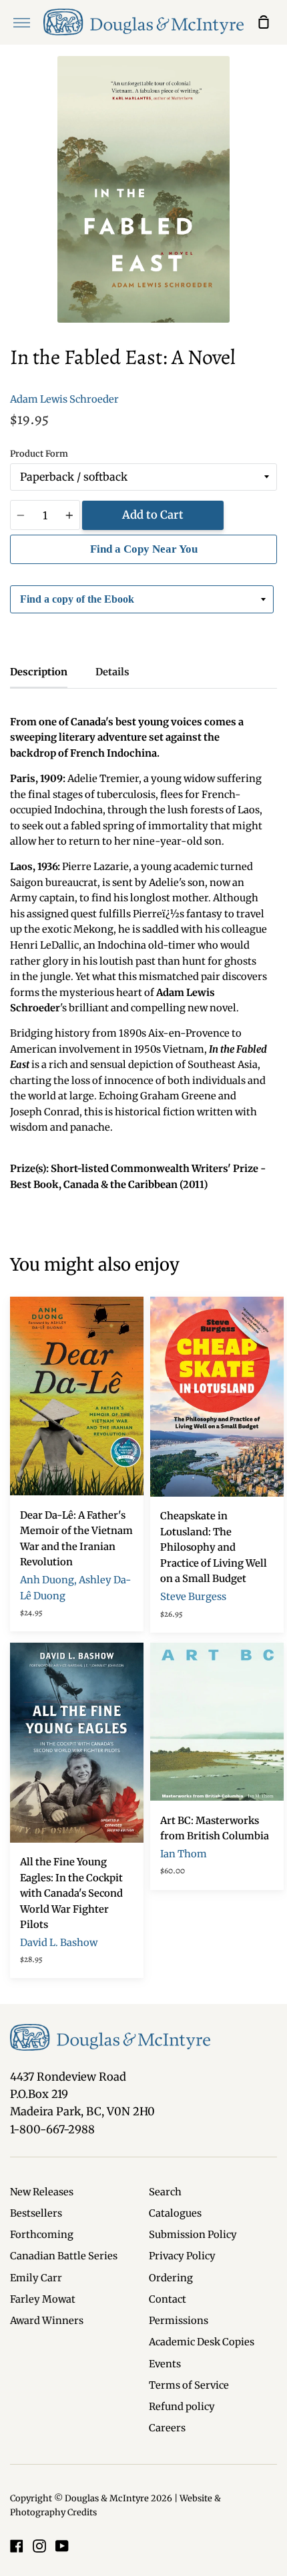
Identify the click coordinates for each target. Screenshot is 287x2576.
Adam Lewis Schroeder (64, 399)
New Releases (42, 2192)
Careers (167, 2428)
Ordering (171, 2278)
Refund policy (182, 2407)
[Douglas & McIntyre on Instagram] (39, 2546)
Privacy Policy (182, 2256)
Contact (168, 2299)
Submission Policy (193, 2235)
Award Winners (47, 2321)
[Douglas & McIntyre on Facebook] (17, 2546)
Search (165, 2192)
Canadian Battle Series (64, 2256)
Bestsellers (36, 2213)
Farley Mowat (43, 2299)
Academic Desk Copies (202, 2342)
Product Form (39, 454)
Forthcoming (42, 2235)
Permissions (179, 2321)
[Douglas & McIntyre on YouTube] (62, 2546)
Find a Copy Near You (144, 549)
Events (165, 2364)
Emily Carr (36, 2278)
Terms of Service (189, 2385)
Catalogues (175, 2213)
